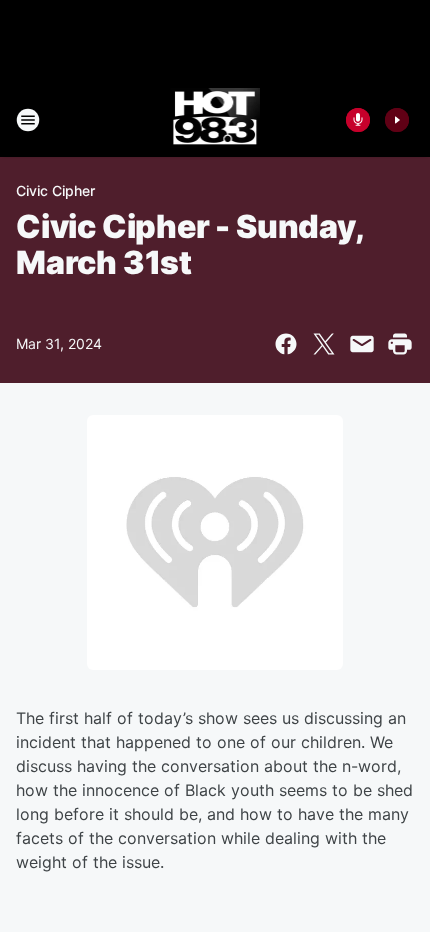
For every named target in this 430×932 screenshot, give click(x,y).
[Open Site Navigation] (28, 120)
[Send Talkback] (358, 120)
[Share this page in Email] (362, 344)
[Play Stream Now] (397, 120)
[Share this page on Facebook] (286, 344)
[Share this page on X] (324, 344)
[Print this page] (400, 344)
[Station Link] (215, 120)
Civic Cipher (55, 190)
